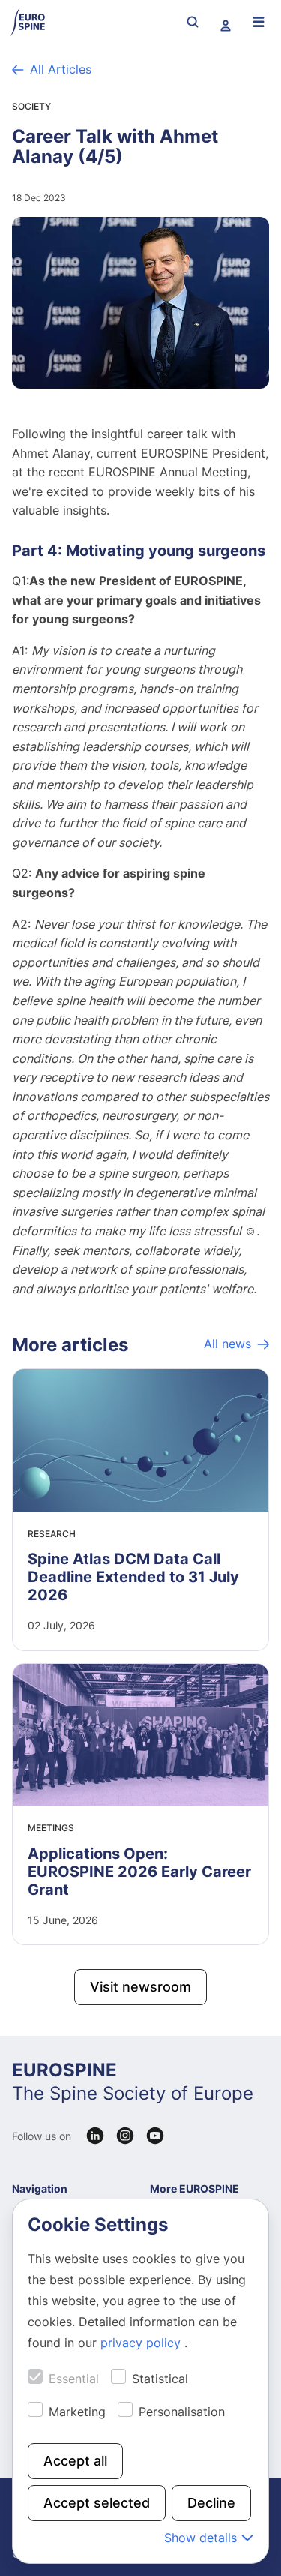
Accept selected (97, 2503)
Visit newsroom (140, 1987)
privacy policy (142, 2343)
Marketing (77, 2412)
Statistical (160, 2379)
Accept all (75, 2461)
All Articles (61, 69)
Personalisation (182, 2412)
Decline (211, 2503)
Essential (74, 2379)
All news (227, 1344)
